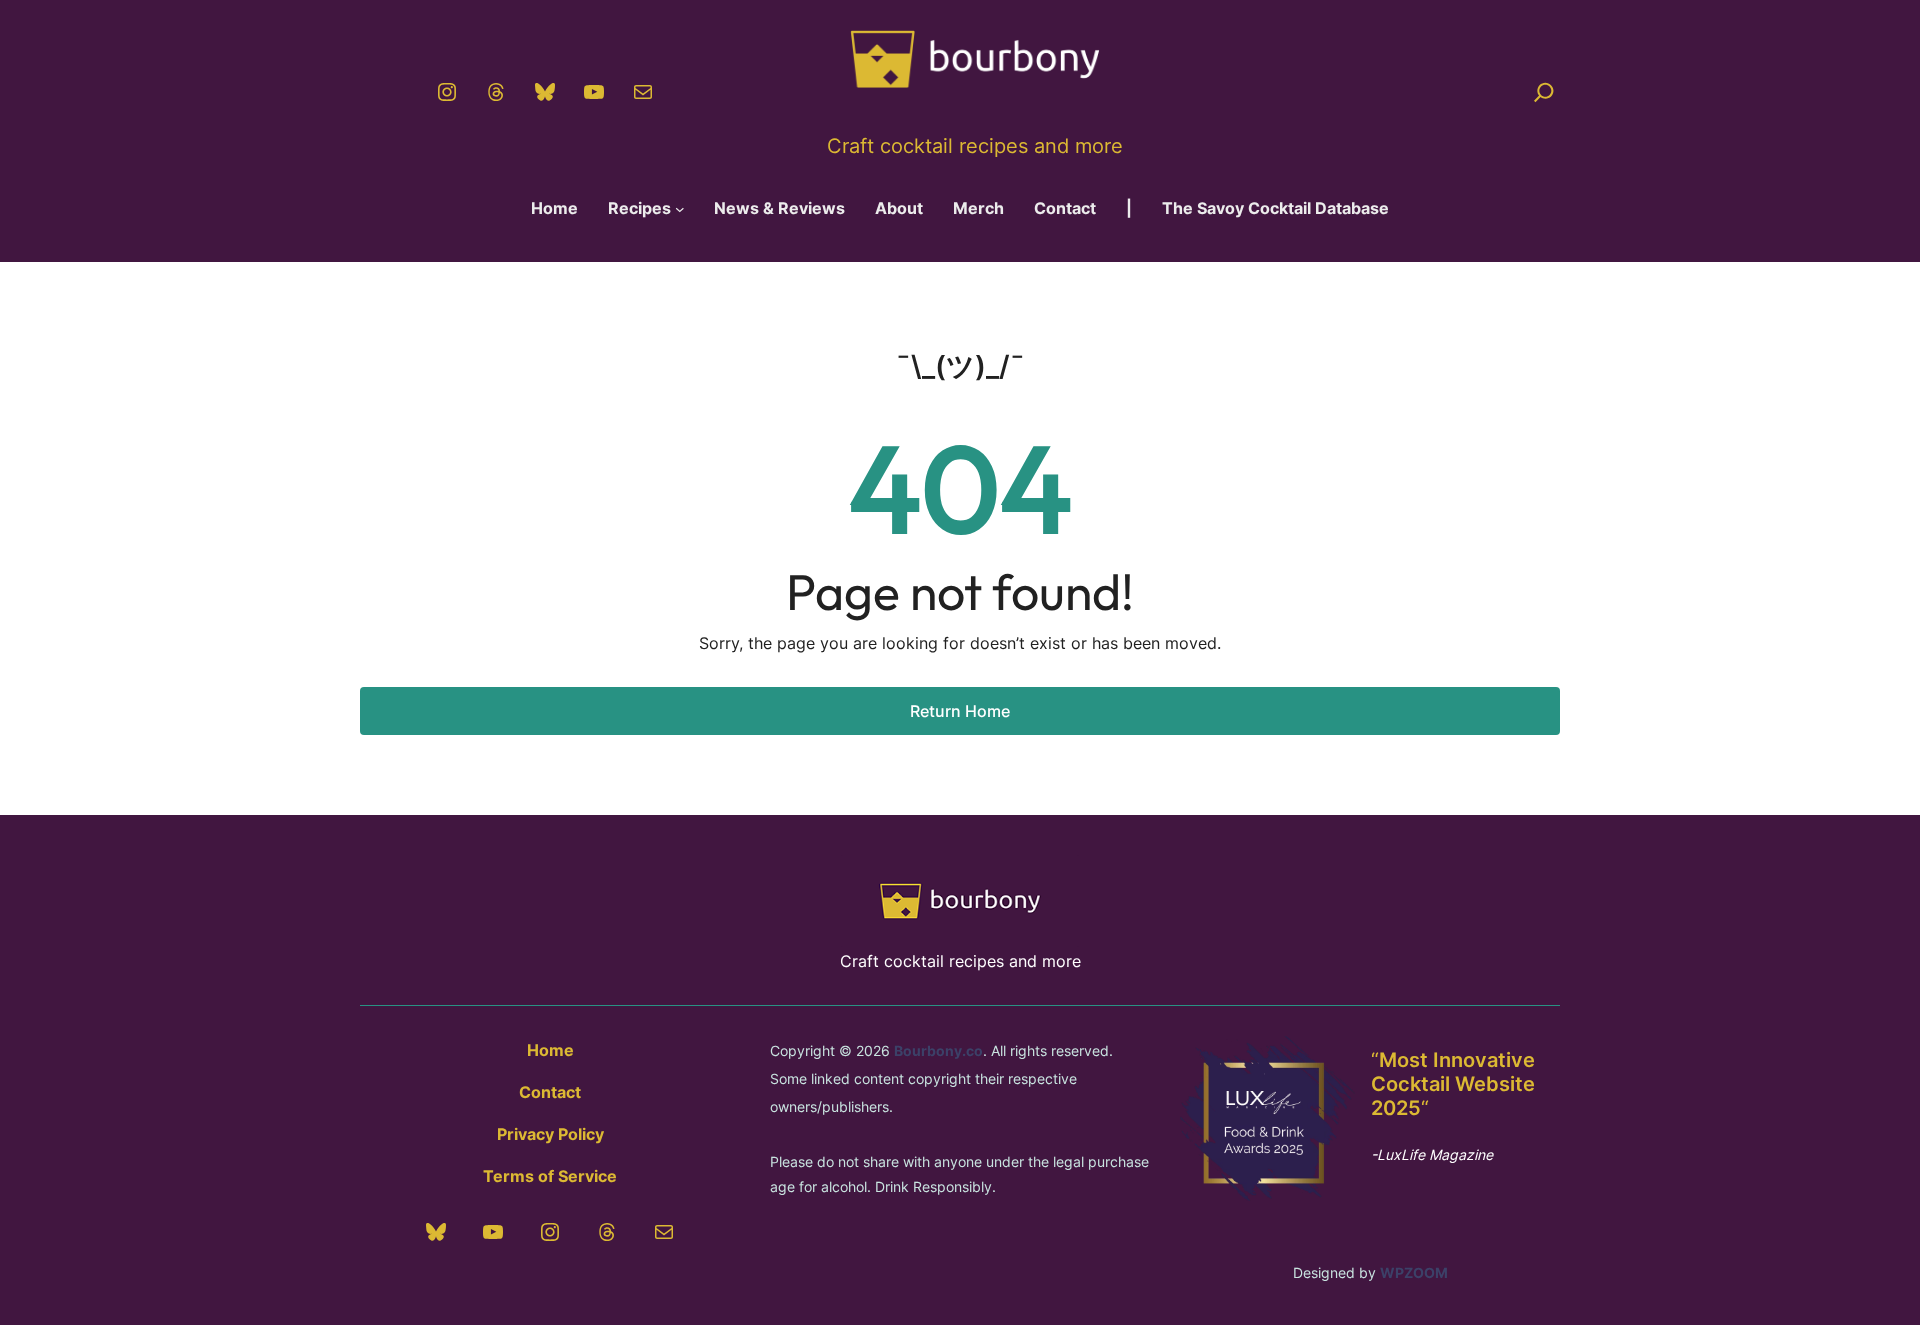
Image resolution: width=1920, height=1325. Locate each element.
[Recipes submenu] (680, 209)
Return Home (960, 711)
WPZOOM (1414, 1272)
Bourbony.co (938, 1050)
